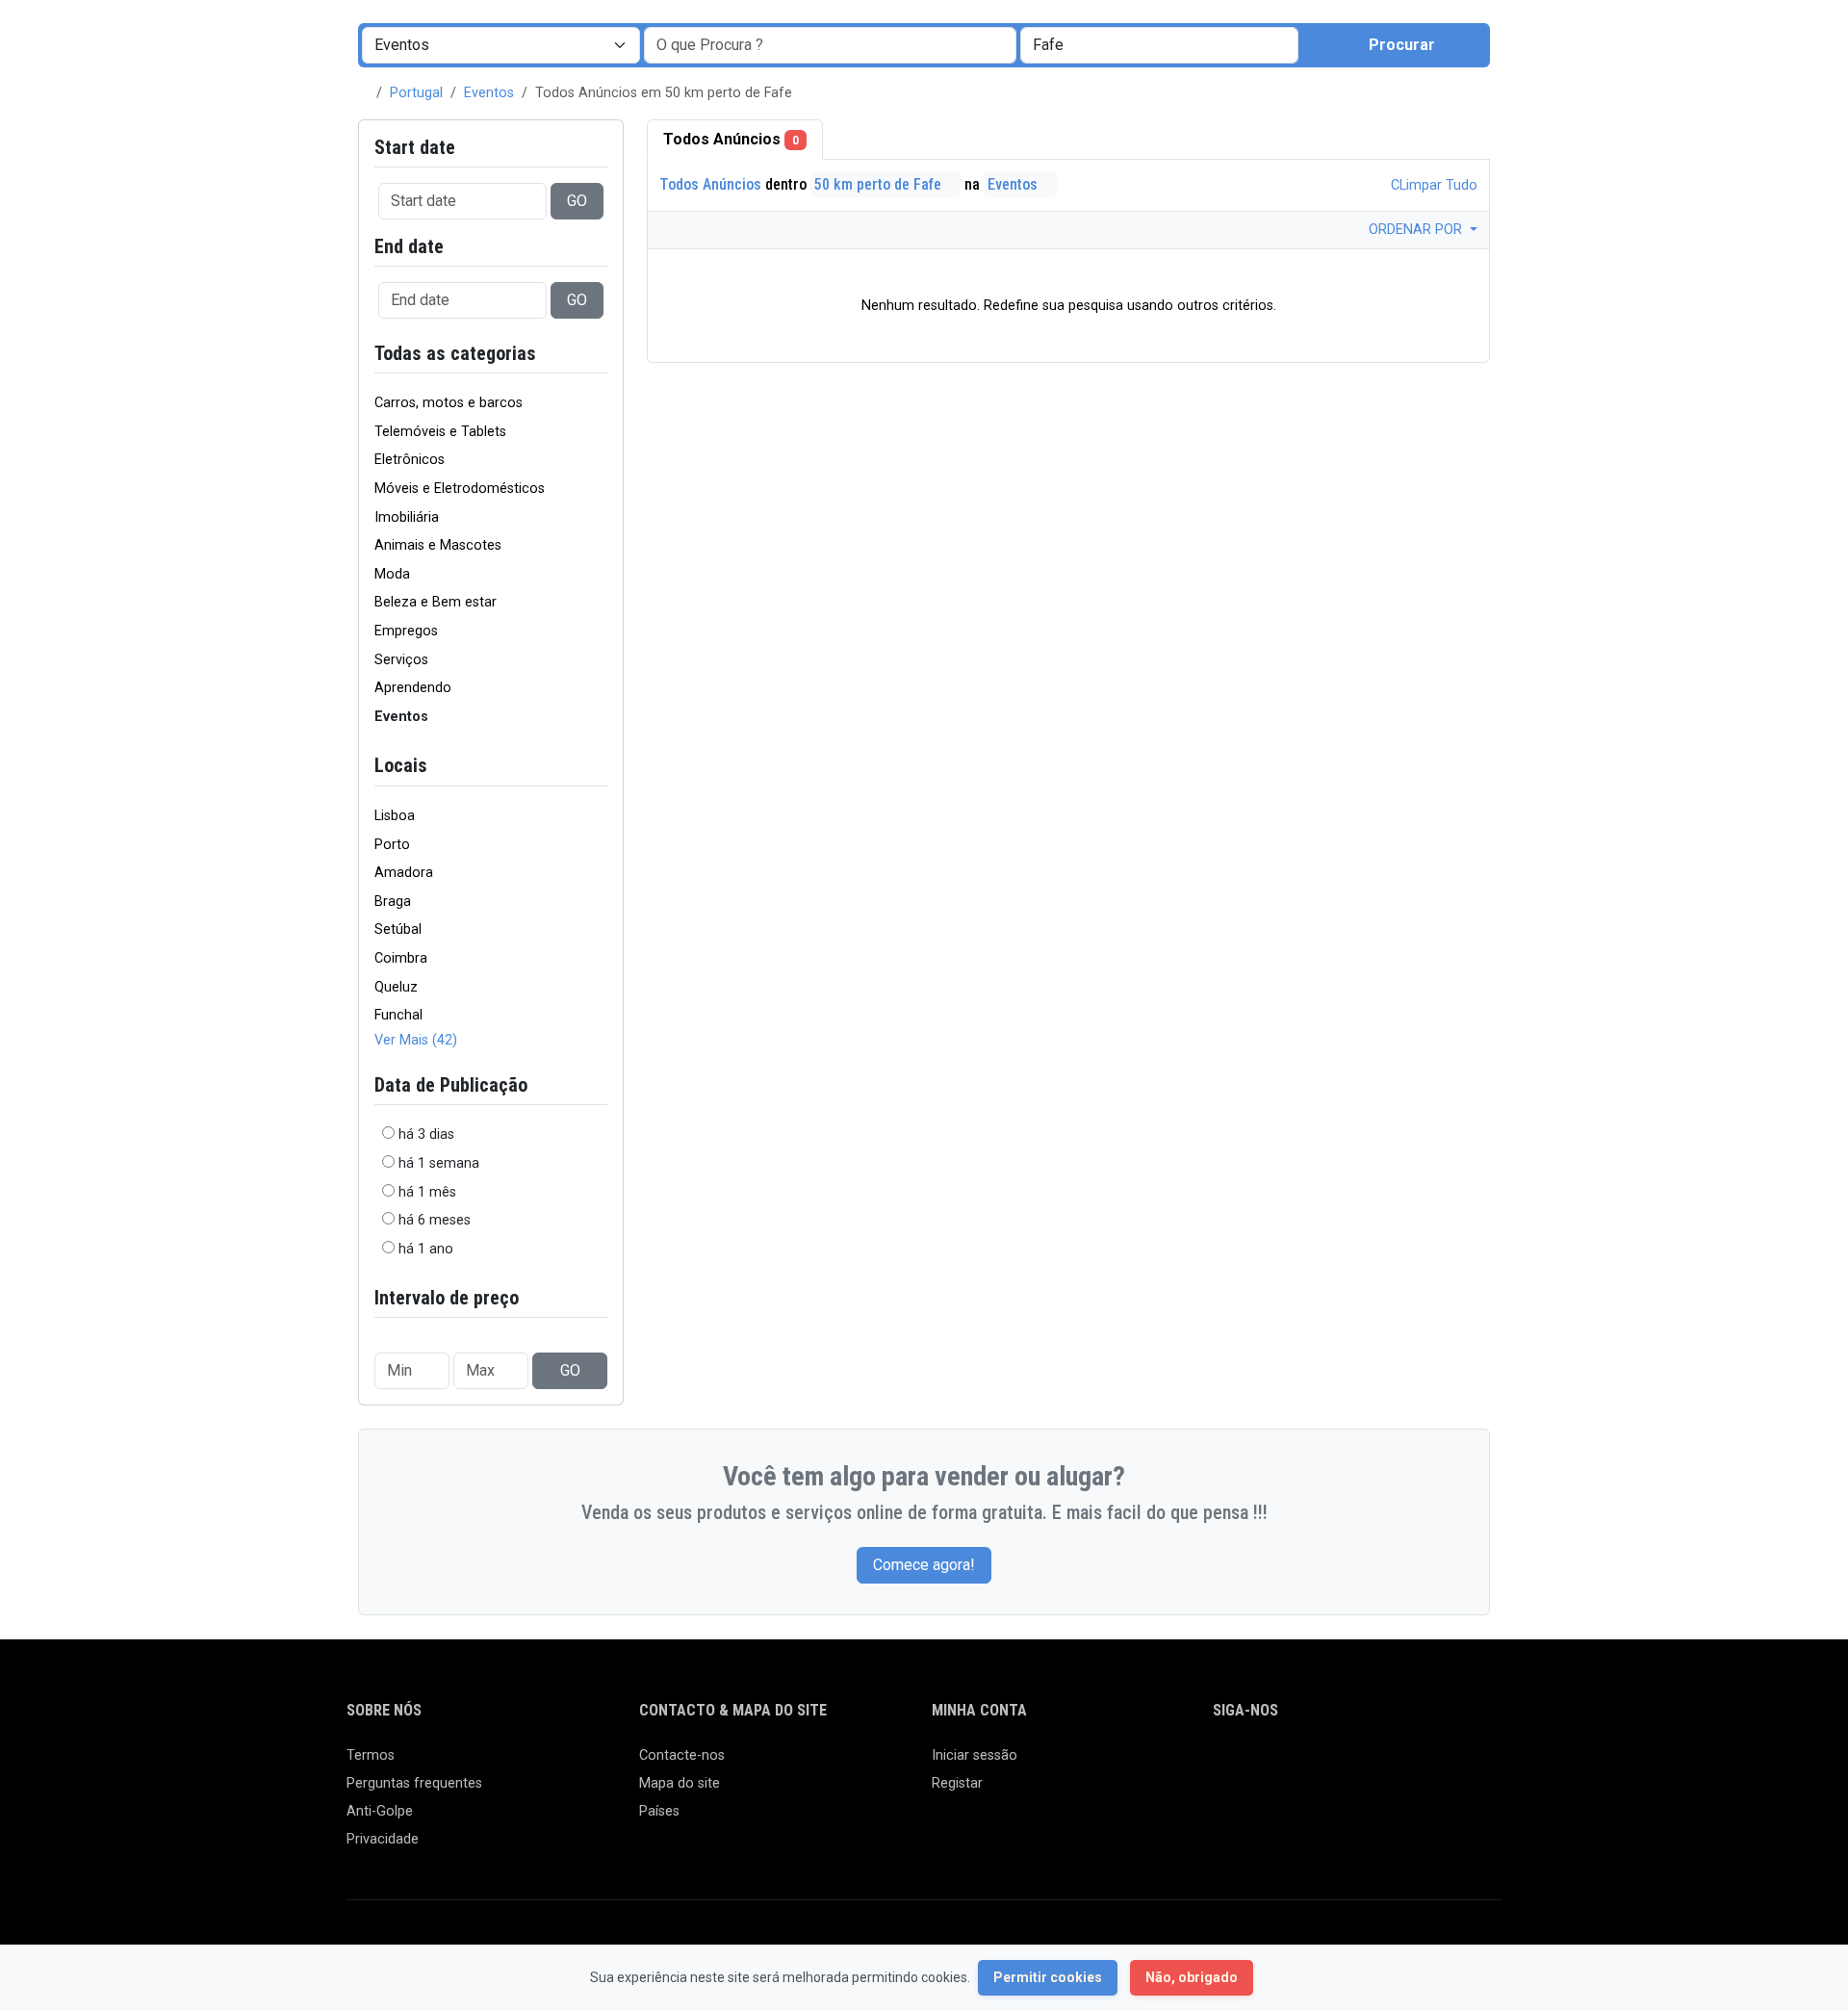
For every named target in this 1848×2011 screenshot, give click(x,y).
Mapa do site (680, 1783)
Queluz (396, 987)
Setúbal (398, 929)
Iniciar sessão (975, 1755)
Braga (393, 902)
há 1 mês (427, 1192)
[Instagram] (1281, 1764)
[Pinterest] (1336, 1764)
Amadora (404, 873)
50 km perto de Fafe (880, 184)
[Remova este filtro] (600, 354)
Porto (392, 845)
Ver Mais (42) (416, 1040)
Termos (371, 1755)
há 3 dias (426, 1134)
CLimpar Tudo (1432, 185)
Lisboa (395, 816)
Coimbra (401, 958)
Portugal (416, 93)
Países (659, 1811)
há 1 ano (426, 1249)
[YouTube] (1392, 1764)
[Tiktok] (1364, 1764)
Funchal (398, 1015)
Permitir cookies (1048, 1977)
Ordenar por (1417, 230)
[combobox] (1159, 45)
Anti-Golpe (380, 1811)
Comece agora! (924, 1565)
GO (577, 201)
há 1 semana (439, 1163)
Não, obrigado (1192, 1977)
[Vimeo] (1420, 1764)
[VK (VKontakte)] (1448, 1764)
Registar (957, 1783)
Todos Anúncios (731, 139)
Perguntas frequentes (414, 1783)
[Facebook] (1225, 1764)
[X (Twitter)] (1253, 1764)
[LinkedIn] (1309, 1764)
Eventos (489, 93)
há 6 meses (435, 1220)
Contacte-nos (682, 1755)
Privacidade (383, 1839)
